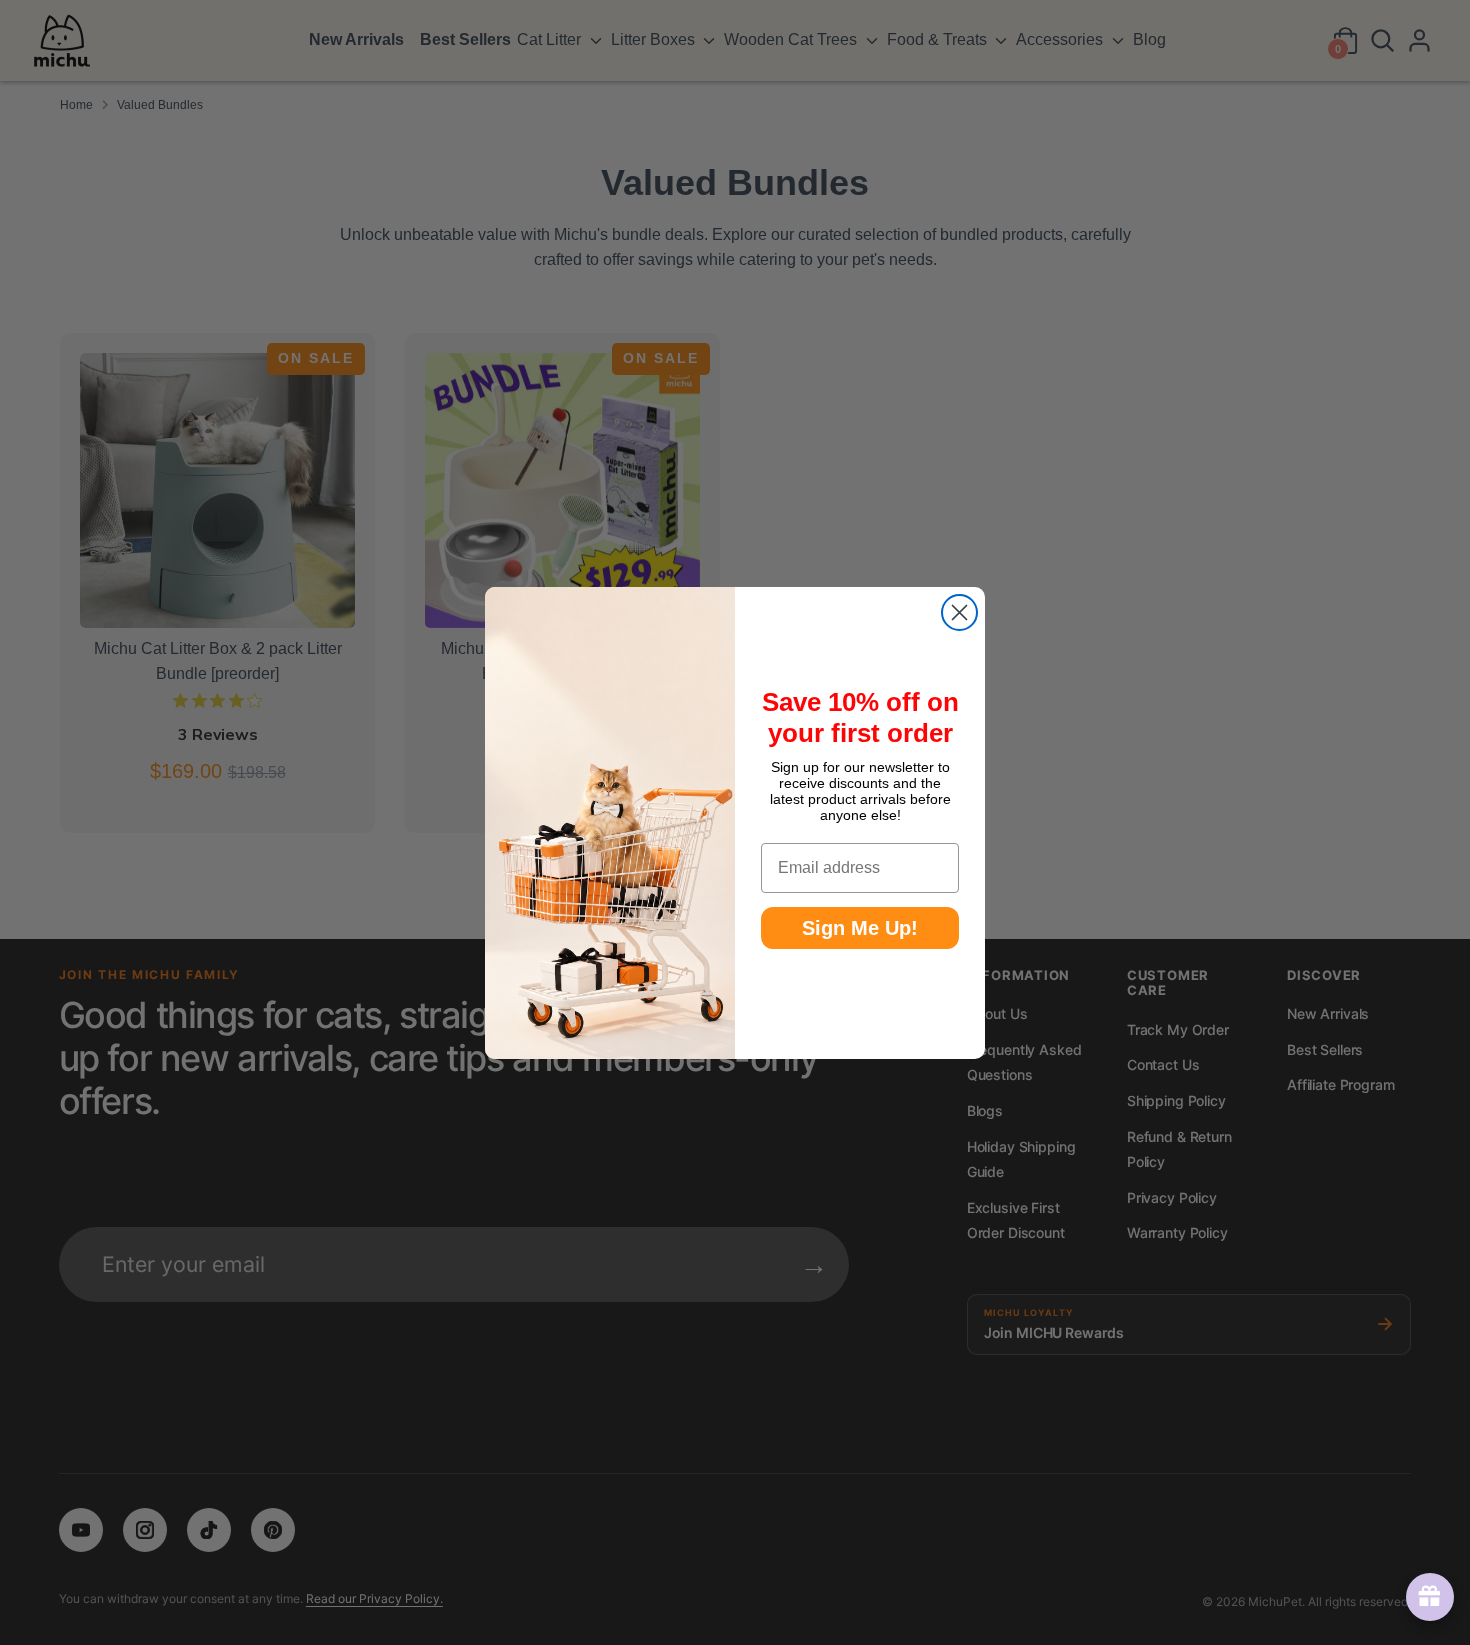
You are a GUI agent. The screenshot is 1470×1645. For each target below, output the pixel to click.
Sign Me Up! (860, 928)
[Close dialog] (959, 612)
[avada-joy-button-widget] (1426, 1597)
